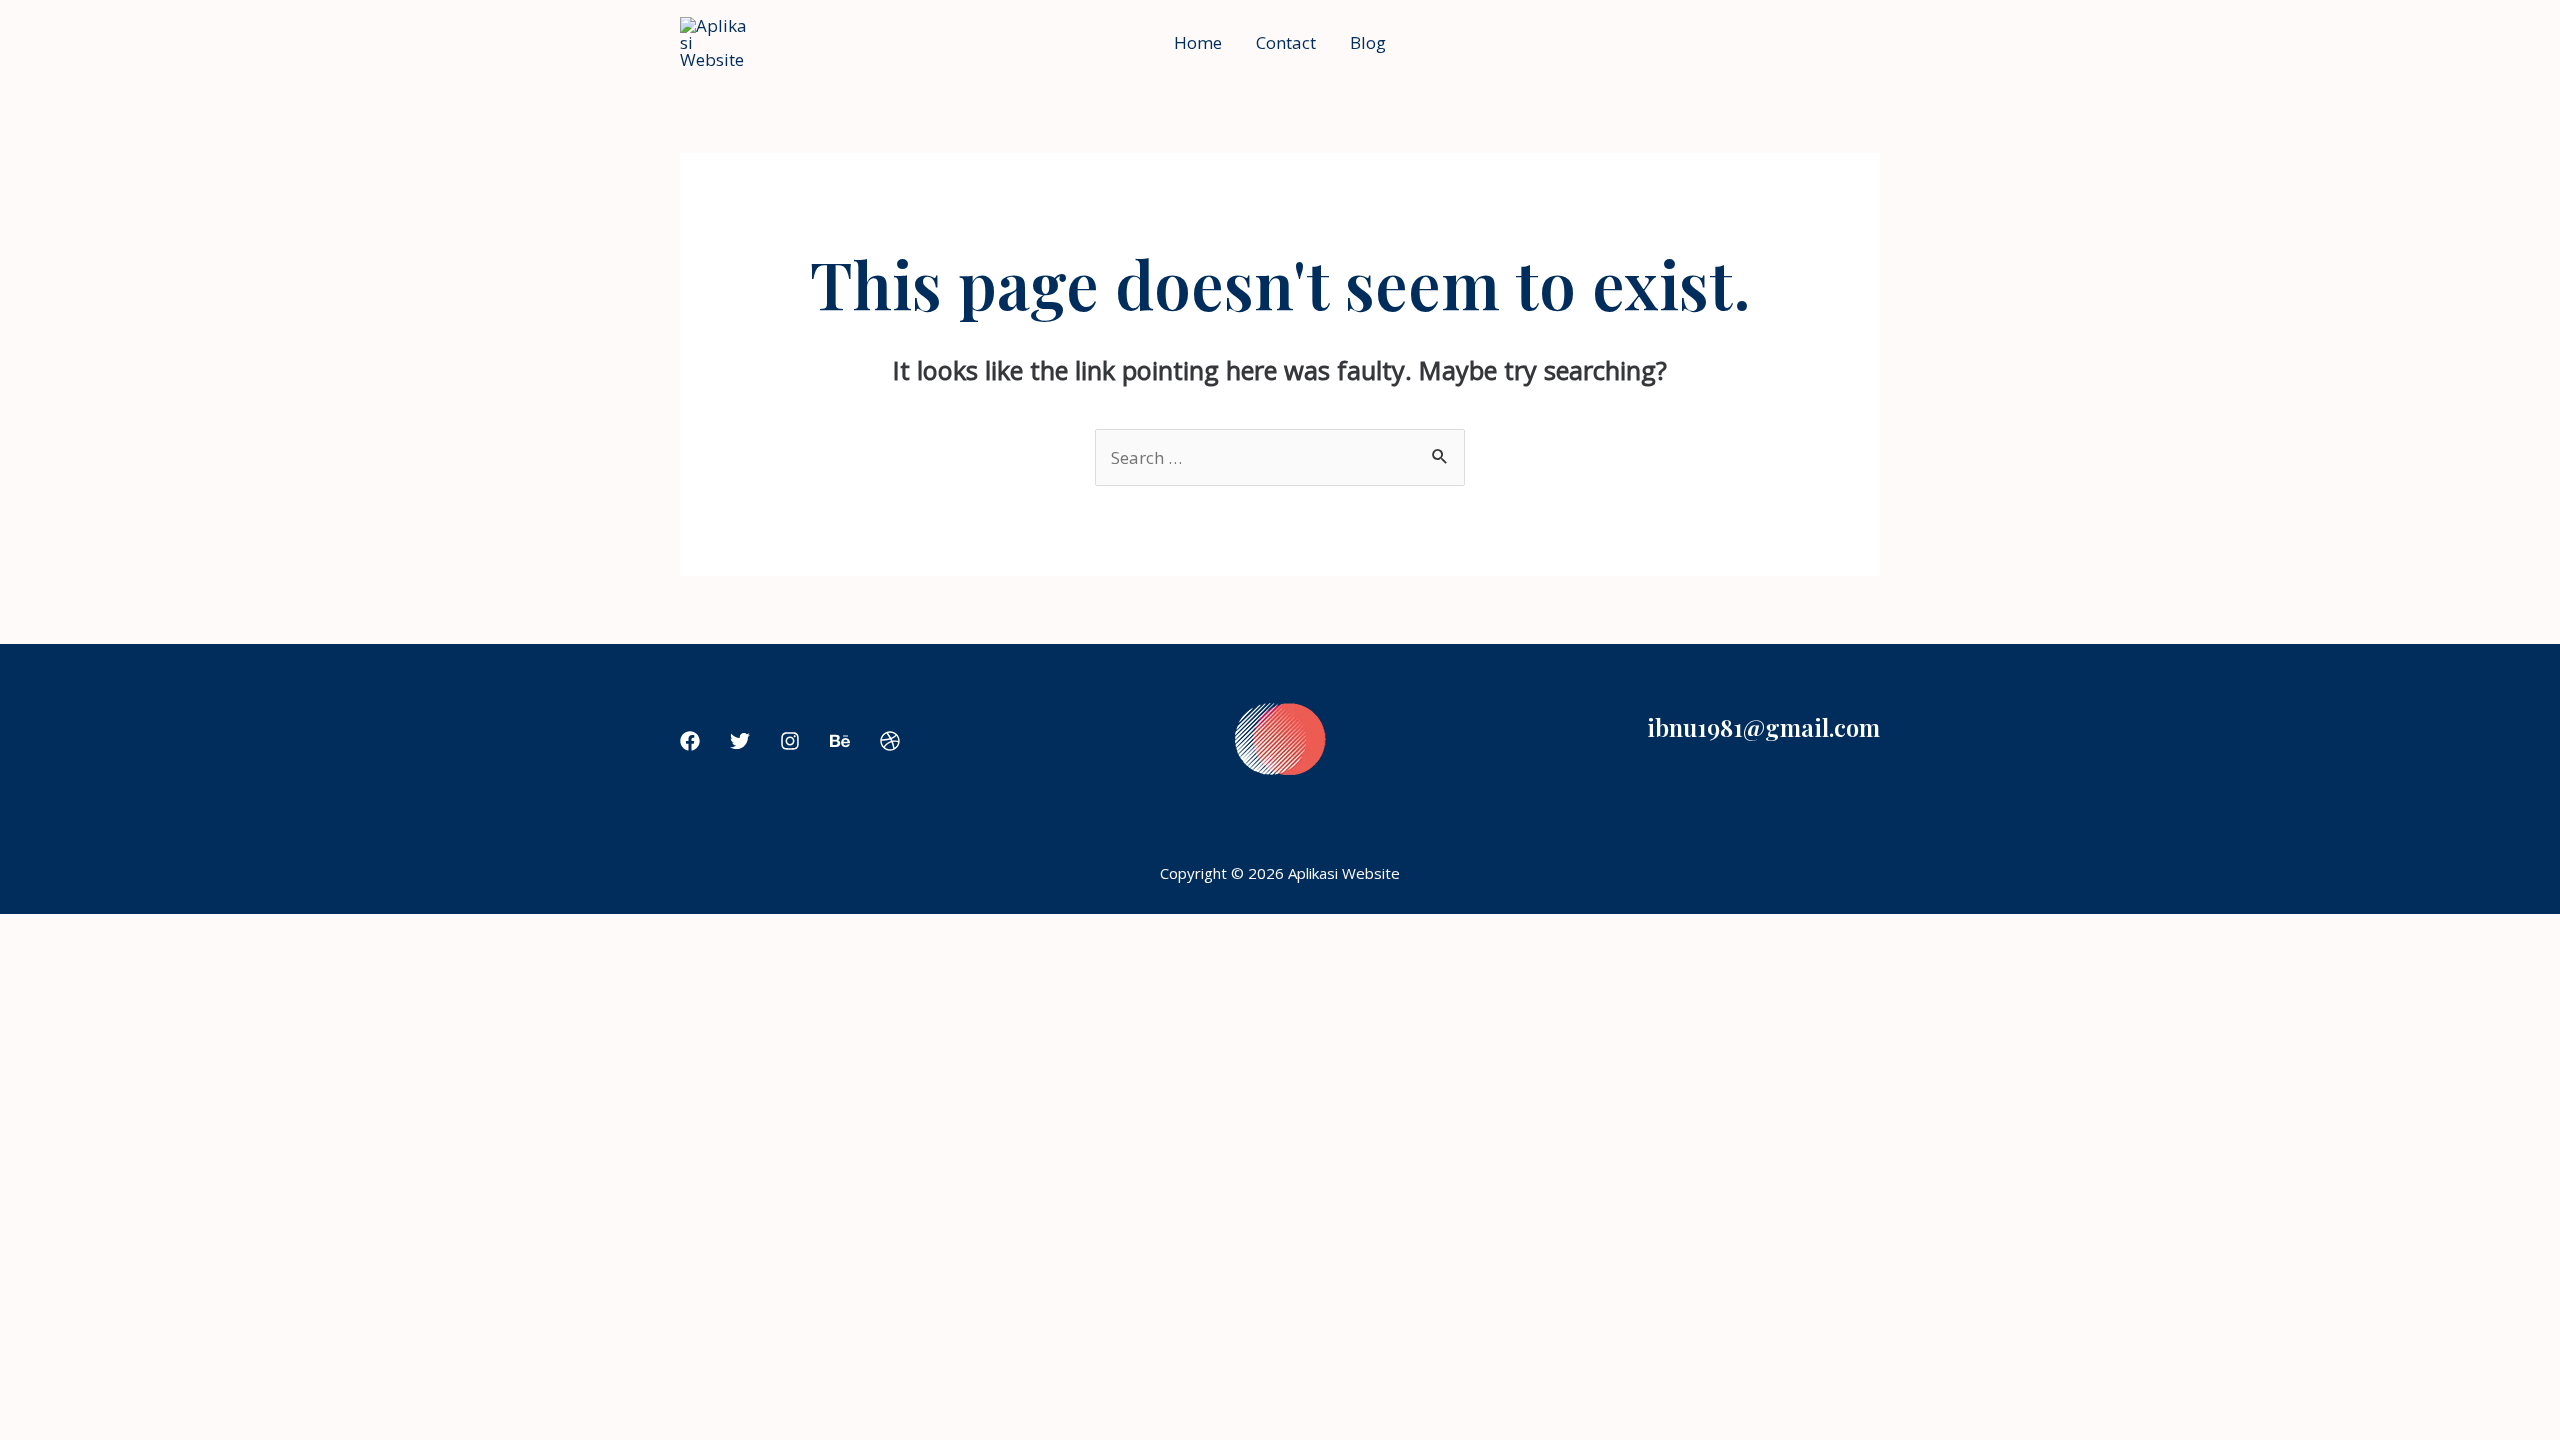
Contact (1286, 42)
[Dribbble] (890, 741)
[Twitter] (740, 741)
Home (1198, 42)
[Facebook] (690, 741)
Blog (1368, 42)
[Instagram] (790, 741)
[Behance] (840, 741)
